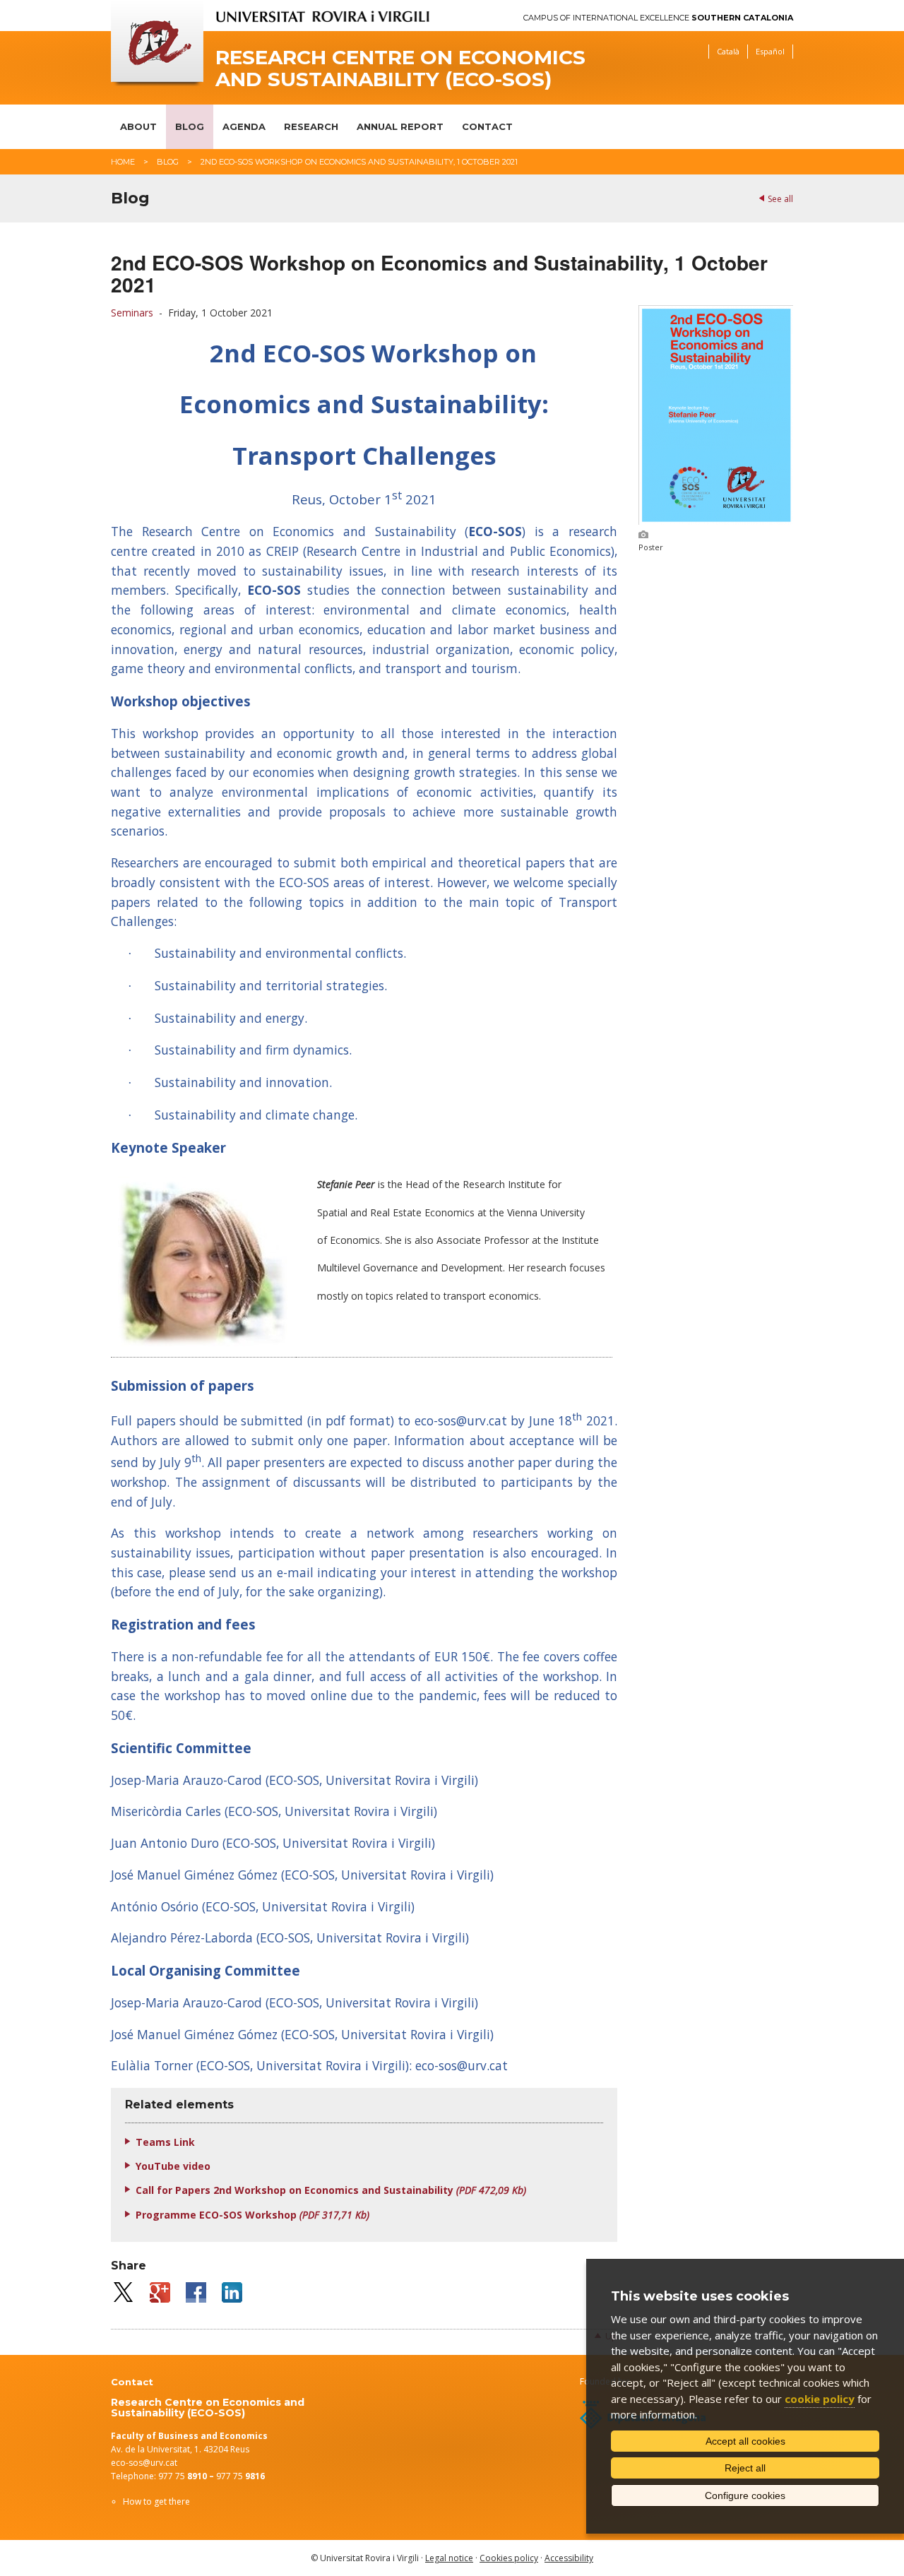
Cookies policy (509, 2558)
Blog (190, 126)
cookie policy (820, 2399)
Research (311, 126)
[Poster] (716, 521)
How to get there (156, 2501)
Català (728, 51)
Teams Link (165, 2142)
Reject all (745, 2468)
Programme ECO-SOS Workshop (252, 2215)
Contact (487, 126)
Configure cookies (745, 2495)
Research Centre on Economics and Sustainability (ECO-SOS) (400, 69)
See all (780, 199)
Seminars (132, 313)
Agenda (244, 126)
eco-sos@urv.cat (144, 2463)
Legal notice (449, 2558)
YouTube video (173, 2166)
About (138, 126)
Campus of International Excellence (658, 18)
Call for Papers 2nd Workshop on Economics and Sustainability (331, 2190)
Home (123, 162)
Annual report (400, 126)
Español (770, 51)
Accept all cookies (745, 2441)
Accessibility (569, 2558)
